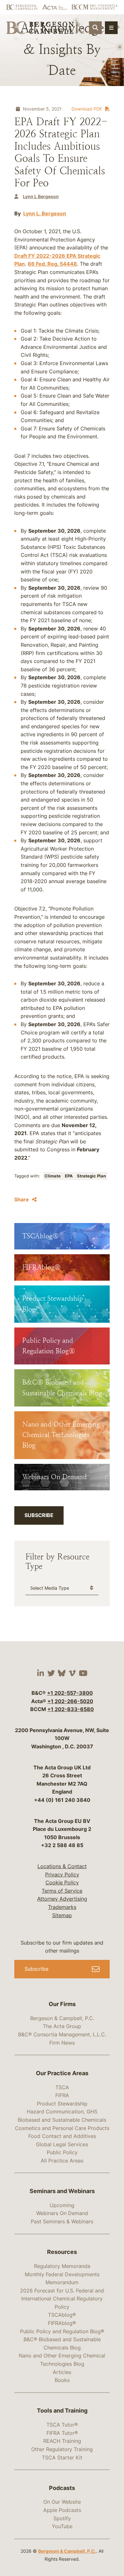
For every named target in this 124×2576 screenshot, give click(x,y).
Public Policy (62, 2152)
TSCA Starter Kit (62, 2457)
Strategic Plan (91, 1176)
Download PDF (87, 109)
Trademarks (62, 1907)
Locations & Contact (62, 1866)
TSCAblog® (62, 2315)
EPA (69, 1176)
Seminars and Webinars (62, 2191)
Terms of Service (62, 1891)
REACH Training (62, 2441)
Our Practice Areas (62, 2073)
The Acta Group (62, 2026)
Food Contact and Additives (62, 2136)
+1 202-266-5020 (70, 1701)
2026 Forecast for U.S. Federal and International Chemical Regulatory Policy (62, 2299)
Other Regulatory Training (62, 2449)
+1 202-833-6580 (71, 1709)
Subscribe (39, 1515)
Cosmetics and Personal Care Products (62, 2128)
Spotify (62, 2518)
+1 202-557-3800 (70, 1693)
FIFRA (62, 2095)
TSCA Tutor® (62, 2425)
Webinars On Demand (62, 2213)
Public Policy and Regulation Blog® (62, 2331)
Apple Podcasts (62, 2510)
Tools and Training (62, 2411)
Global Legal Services (62, 2144)
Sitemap (62, 1915)
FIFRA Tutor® (62, 2433)
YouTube (62, 2526)
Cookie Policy (62, 1882)
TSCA (62, 2087)
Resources (62, 2252)
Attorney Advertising (62, 1899)
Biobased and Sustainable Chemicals (62, 2120)
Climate (53, 1176)
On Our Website (62, 2502)
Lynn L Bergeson (41, 196)
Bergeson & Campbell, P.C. (62, 2018)
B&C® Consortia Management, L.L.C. (62, 2034)
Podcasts (62, 2488)
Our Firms (62, 2004)
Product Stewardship (62, 2104)
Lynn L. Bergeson (45, 213)
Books (62, 2380)
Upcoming (62, 2205)
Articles (62, 2372)
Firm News (62, 2043)
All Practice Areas (62, 2161)
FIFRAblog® (62, 2323)
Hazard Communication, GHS (62, 2112)
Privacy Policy (62, 1874)
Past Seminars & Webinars (62, 2221)
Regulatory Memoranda (62, 2266)
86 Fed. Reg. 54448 (52, 264)
